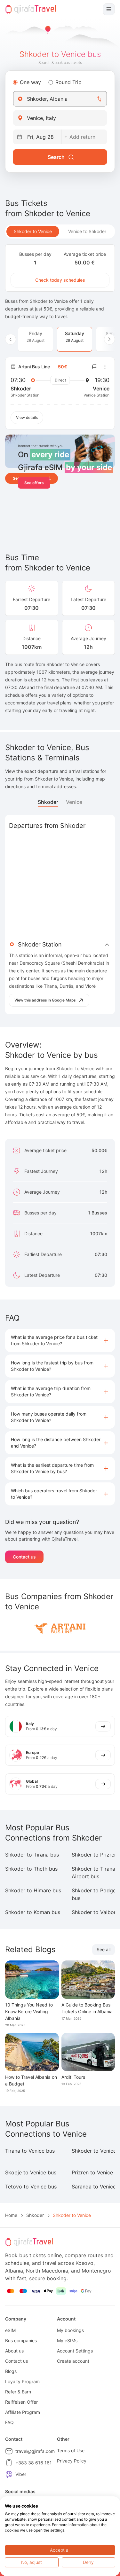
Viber (21, 2474)
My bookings (70, 2330)
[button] (60, 1340)
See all (104, 1949)
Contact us (24, 1557)
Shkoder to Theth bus (31, 1869)
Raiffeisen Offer (21, 2402)
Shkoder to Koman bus (33, 1912)
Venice (74, 802)
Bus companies (21, 2340)
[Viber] (9, 2474)
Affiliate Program (23, 2412)
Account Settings (75, 2351)
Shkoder (48, 802)
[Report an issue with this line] (94, 367)
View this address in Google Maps (45, 1000)
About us (14, 2351)
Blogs (11, 2371)
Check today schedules (60, 280)
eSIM (10, 2330)
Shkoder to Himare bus (33, 1890)
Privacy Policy (72, 2461)
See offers (34, 483)
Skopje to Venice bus (31, 2172)
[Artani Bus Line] (60, 1627)
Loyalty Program (22, 2381)
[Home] (31, 9)
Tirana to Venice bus (30, 2151)
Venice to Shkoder (87, 231)
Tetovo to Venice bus (31, 2187)
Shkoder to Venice (33, 231)
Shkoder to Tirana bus (32, 1855)
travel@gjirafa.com (35, 2451)
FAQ (9, 2422)
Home (11, 2215)
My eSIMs (67, 2340)
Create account (73, 2361)
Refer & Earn (18, 2392)
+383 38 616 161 (34, 2463)
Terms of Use (71, 2450)
